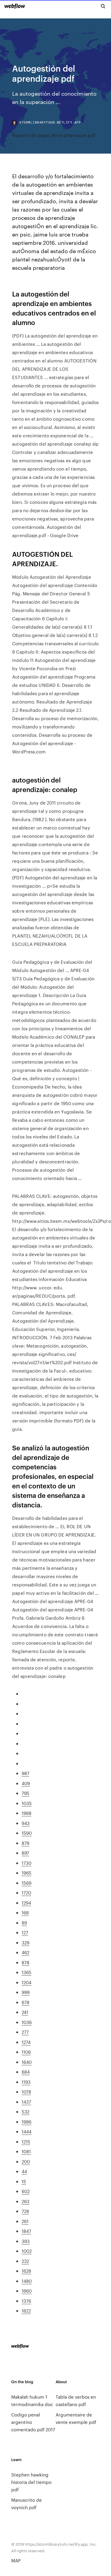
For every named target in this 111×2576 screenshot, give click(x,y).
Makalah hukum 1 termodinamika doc (32, 2400)
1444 (26, 2131)
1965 (26, 1873)
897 (25, 1853)
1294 (26, 1903)
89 (24, 1923)
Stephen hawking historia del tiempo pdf (31, 2482)
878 (25, 1962)
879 (25, 1843)
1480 (27, 2281)
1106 (26, 2052)
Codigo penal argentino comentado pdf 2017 (33, 2422)
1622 (26, 2311)
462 (25, 1952)
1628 (26, 2271)
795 (25, 1793)
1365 (26, 1972)
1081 (26, 2151)
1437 (26, 2102)
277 (25, 2032)
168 (25, 1912)
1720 (26, 1893)
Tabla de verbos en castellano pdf (76, 2400)
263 (25, 2201)
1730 (26, 1863)
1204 (26, 1982)
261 (25, 2221)
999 (26, 1992)
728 (25, 2211)
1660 (27, 2291)
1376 (26, 2301)
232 (25, 2261)
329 (25, 1942)
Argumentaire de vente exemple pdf (76, 2418)
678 (25, 2002)
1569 (26, 1883)
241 (25, 2012)
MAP (16, 2560)
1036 (27, 2022)
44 (24, 2171)
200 (26, 2161)
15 (24, 2181)
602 (26, 2191)
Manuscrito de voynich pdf (26, 2504)
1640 (27, 2062)
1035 (27, 1803)
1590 (27, 1833)
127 (25, 1932)
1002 (27, 2251)
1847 (26, 2231)
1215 (26, 2142)
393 (26, 2241)
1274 (26, 2042)
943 (26, 1823)
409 (26, 1783)
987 (25, 1773)
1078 (26, 2092)
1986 (26, 2122)
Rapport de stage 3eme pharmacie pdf (54, 135)
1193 (26, 2082)
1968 (26, 1813)
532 (25, 2112)
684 (26, 2072)
